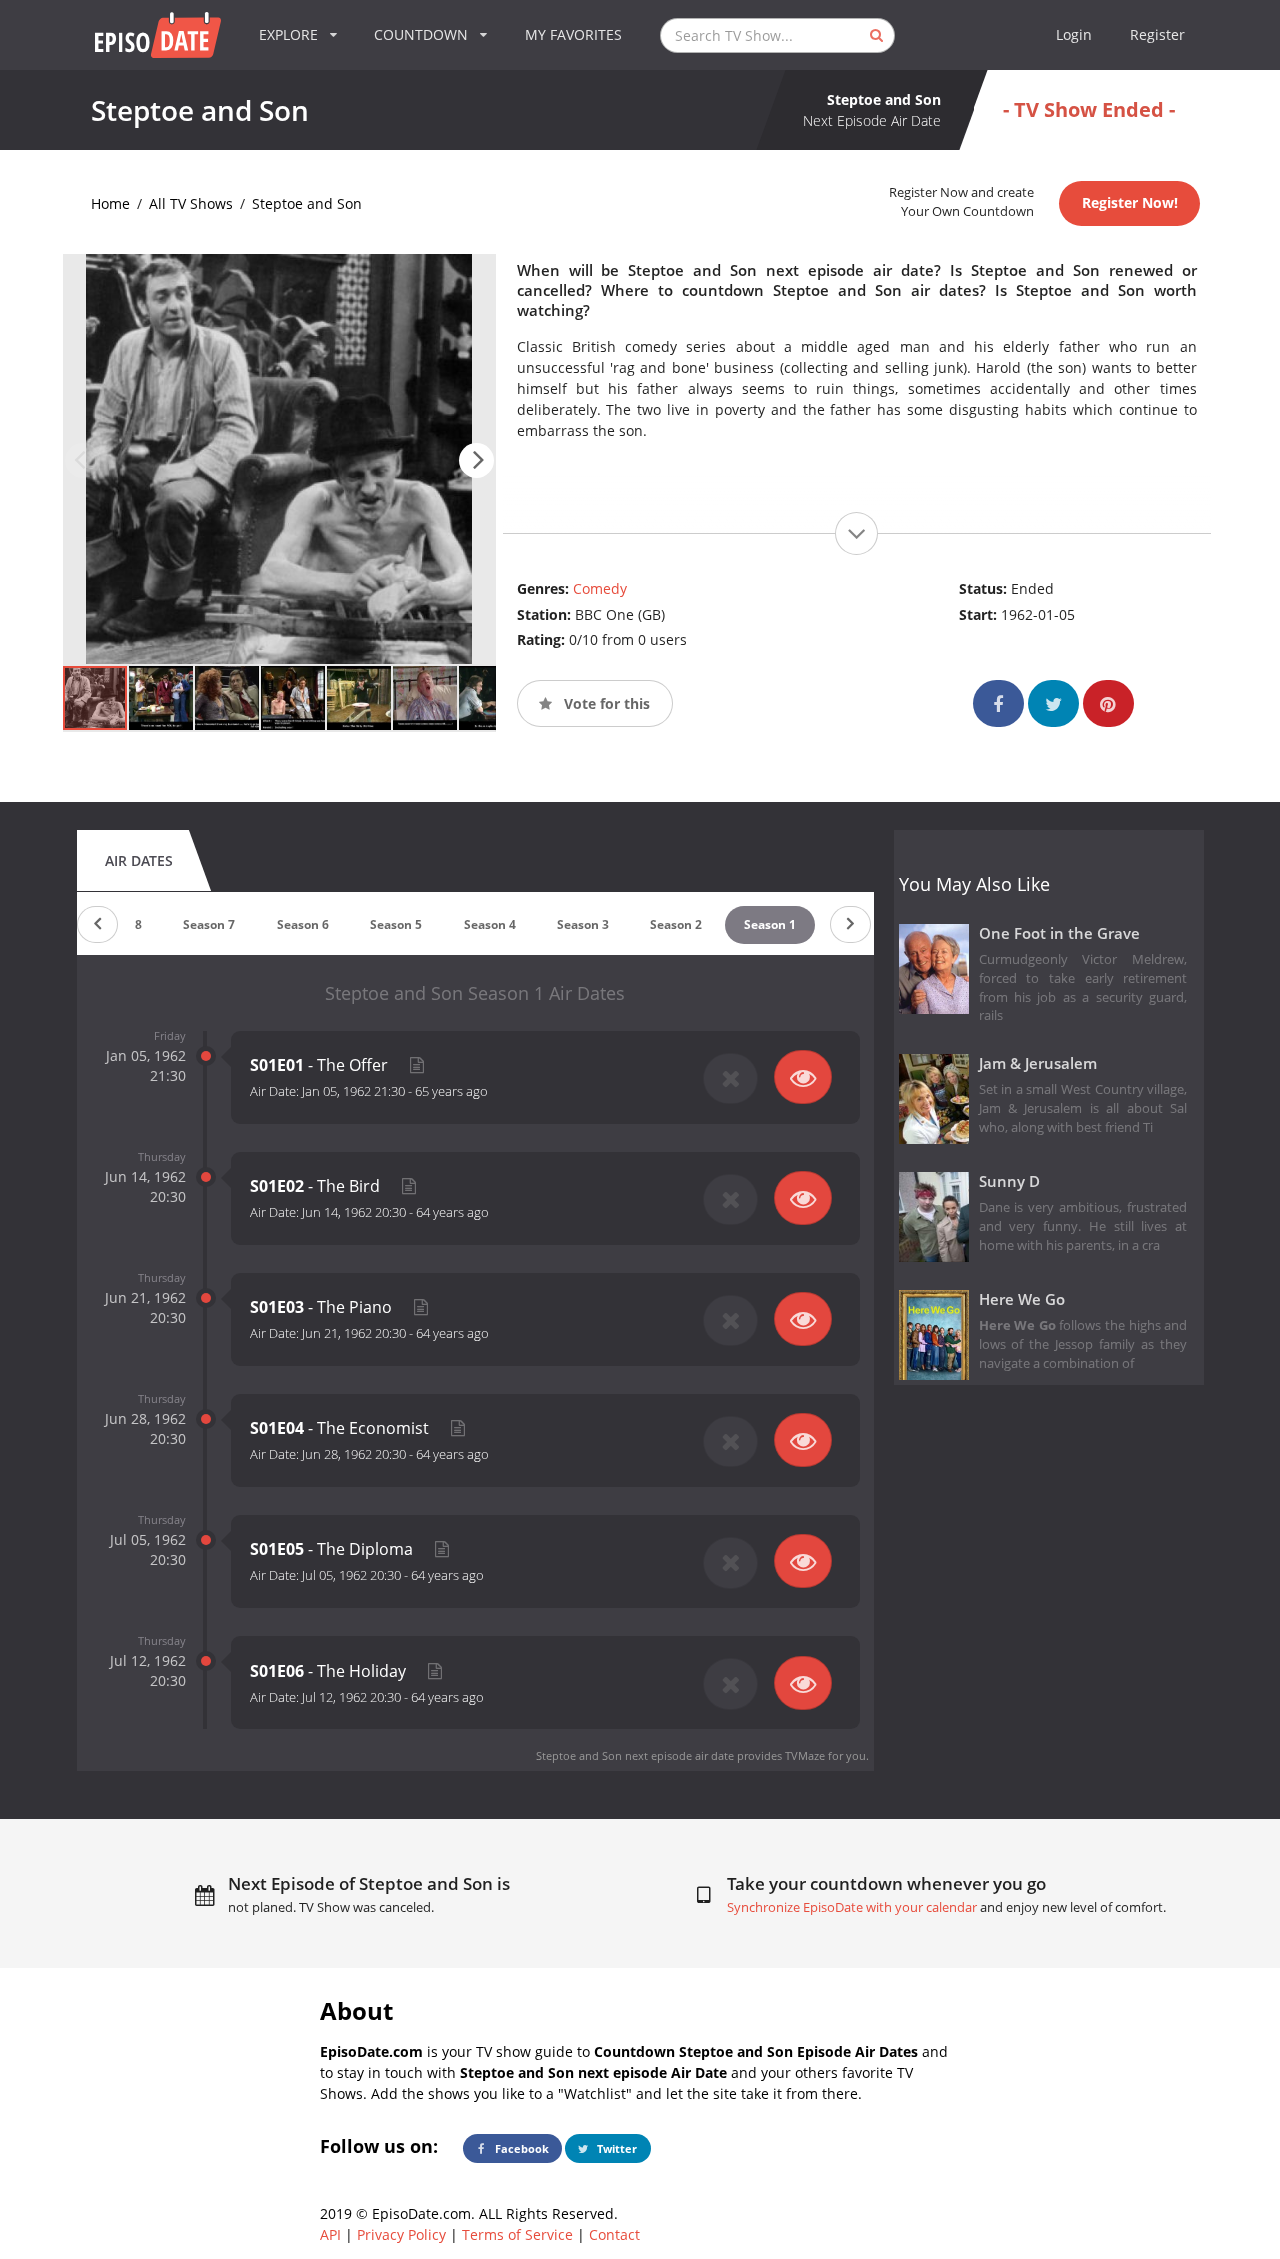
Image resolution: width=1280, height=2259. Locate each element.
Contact (614, 2234)
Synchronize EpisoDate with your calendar (852, 1907)
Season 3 (583, 924)
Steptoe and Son (307, 203)
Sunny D (1009, 1181)
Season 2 (676, 924)
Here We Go (1022, 1299)
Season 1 (770, 924)
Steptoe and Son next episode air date (635, 1755)
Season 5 (396, 924)
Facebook (520, 2148)
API (330, 2234)
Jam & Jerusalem (1038, 1063)
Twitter (615, 2148)
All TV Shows (191, 203)
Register (1157, 34)
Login (1074, 34)
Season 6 (303, 924)
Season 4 (490, 924)
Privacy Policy (401, 2234)
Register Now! (1130, 202)
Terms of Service (517, 2234)
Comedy (600, 588)
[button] (476, 460)
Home (110, 203)
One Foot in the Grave (1059, 933)
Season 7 (209, 924)
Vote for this (605, 703)
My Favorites (573, 34)
